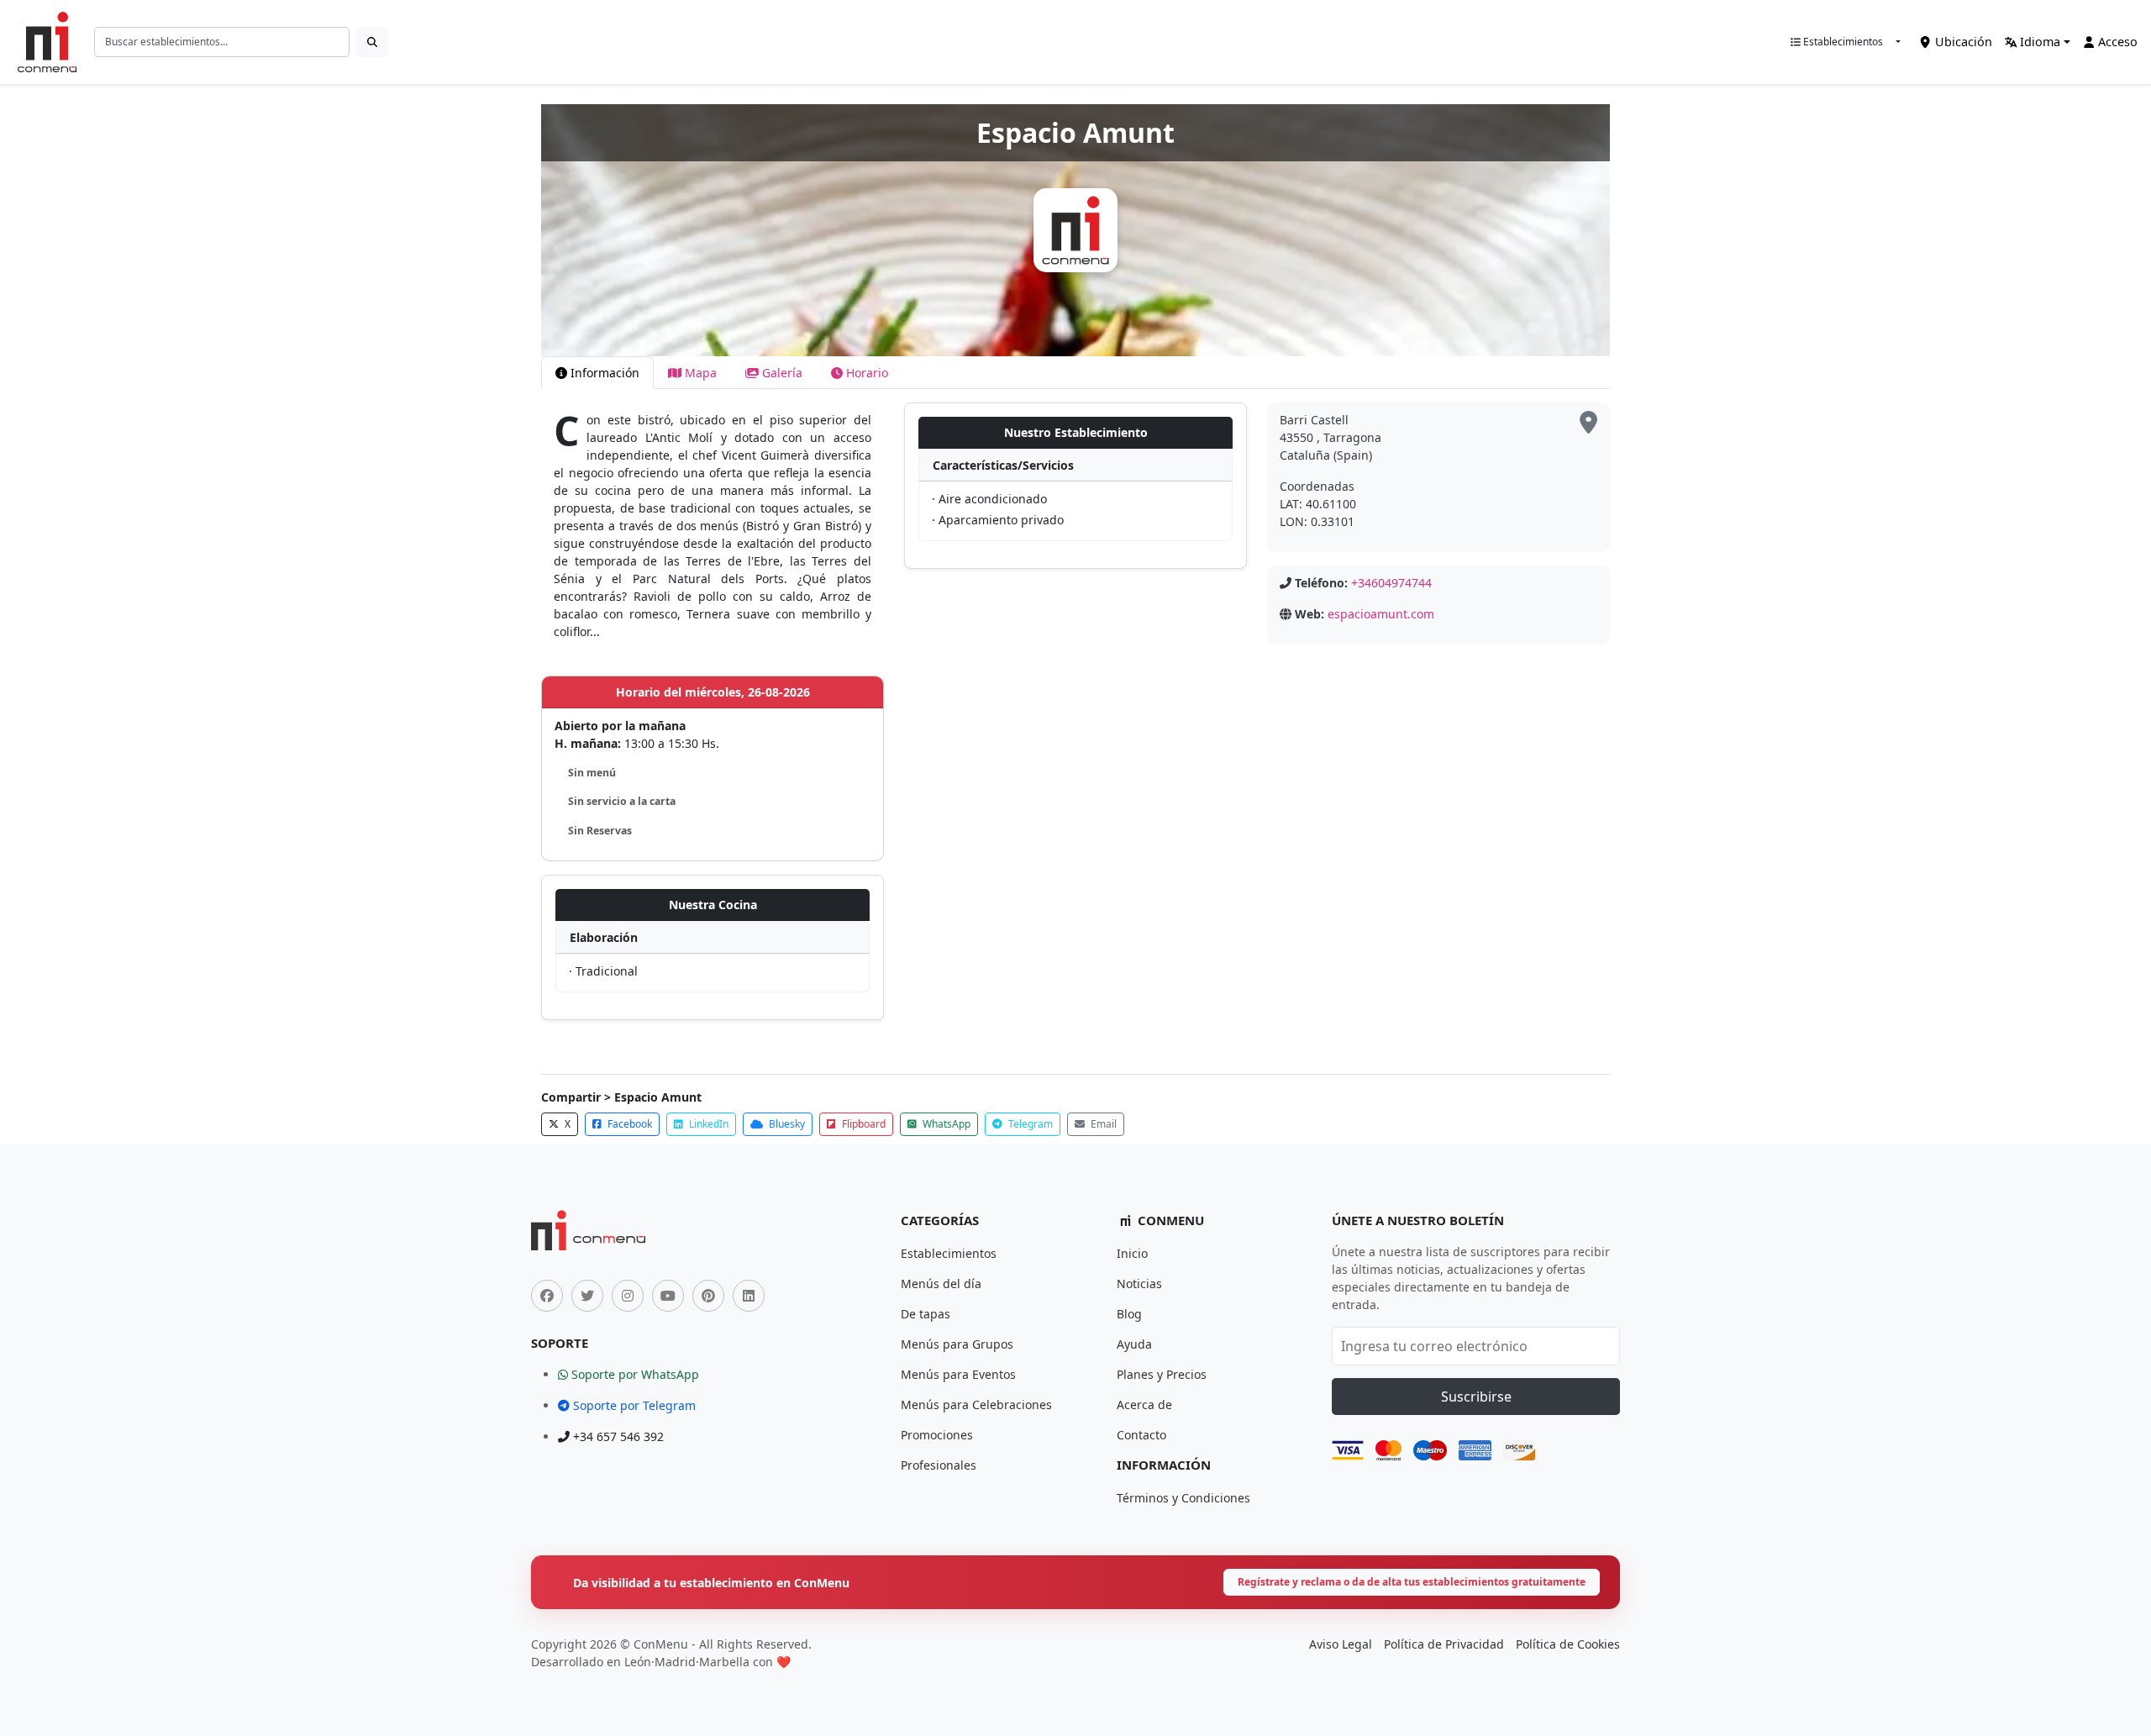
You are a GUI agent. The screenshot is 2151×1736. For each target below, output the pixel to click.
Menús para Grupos (957, 1344)
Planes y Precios (1162, 1374)
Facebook (628, 1124)
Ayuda (1134, 1344)
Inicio (1132, 1253)
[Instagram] (628, 1296)
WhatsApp (945, 1124)
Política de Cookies (1568, 1644)
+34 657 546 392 (617, 1436)
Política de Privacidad (1444, 1644)
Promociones (937, 1435)
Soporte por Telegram (633, 1405)
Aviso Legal (1341, 1644)
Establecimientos (1842, 42)
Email (1102, 1124)
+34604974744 (1391, 583)
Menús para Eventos (958, 1374)
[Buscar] (372, 42)
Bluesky (786, 1124)
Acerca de (1144, 1405)
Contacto (1141, 1435)
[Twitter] (587, 1296)
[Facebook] (547, 1296)
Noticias (1139, 1284)
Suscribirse (1476, 1397)
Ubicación (1962, 42)
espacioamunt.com (1381, 614)
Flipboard (863, 1124)
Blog (1129, 1314)
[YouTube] (668, 1296)
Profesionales (939, 1465)
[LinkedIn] (749, 1296)
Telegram (1029, 1124)
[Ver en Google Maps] (1588, 423)
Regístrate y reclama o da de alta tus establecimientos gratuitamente (1412, 1582)
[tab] (597, 373)
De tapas (926, 1314)
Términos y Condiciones (1183, 1498)
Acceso (2116, 42)
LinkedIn (707, 1124)
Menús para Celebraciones (976, 1405)
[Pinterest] (708, 1296)
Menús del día (941, 1284)
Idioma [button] (2038, 42)
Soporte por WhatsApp (634, 1374)
